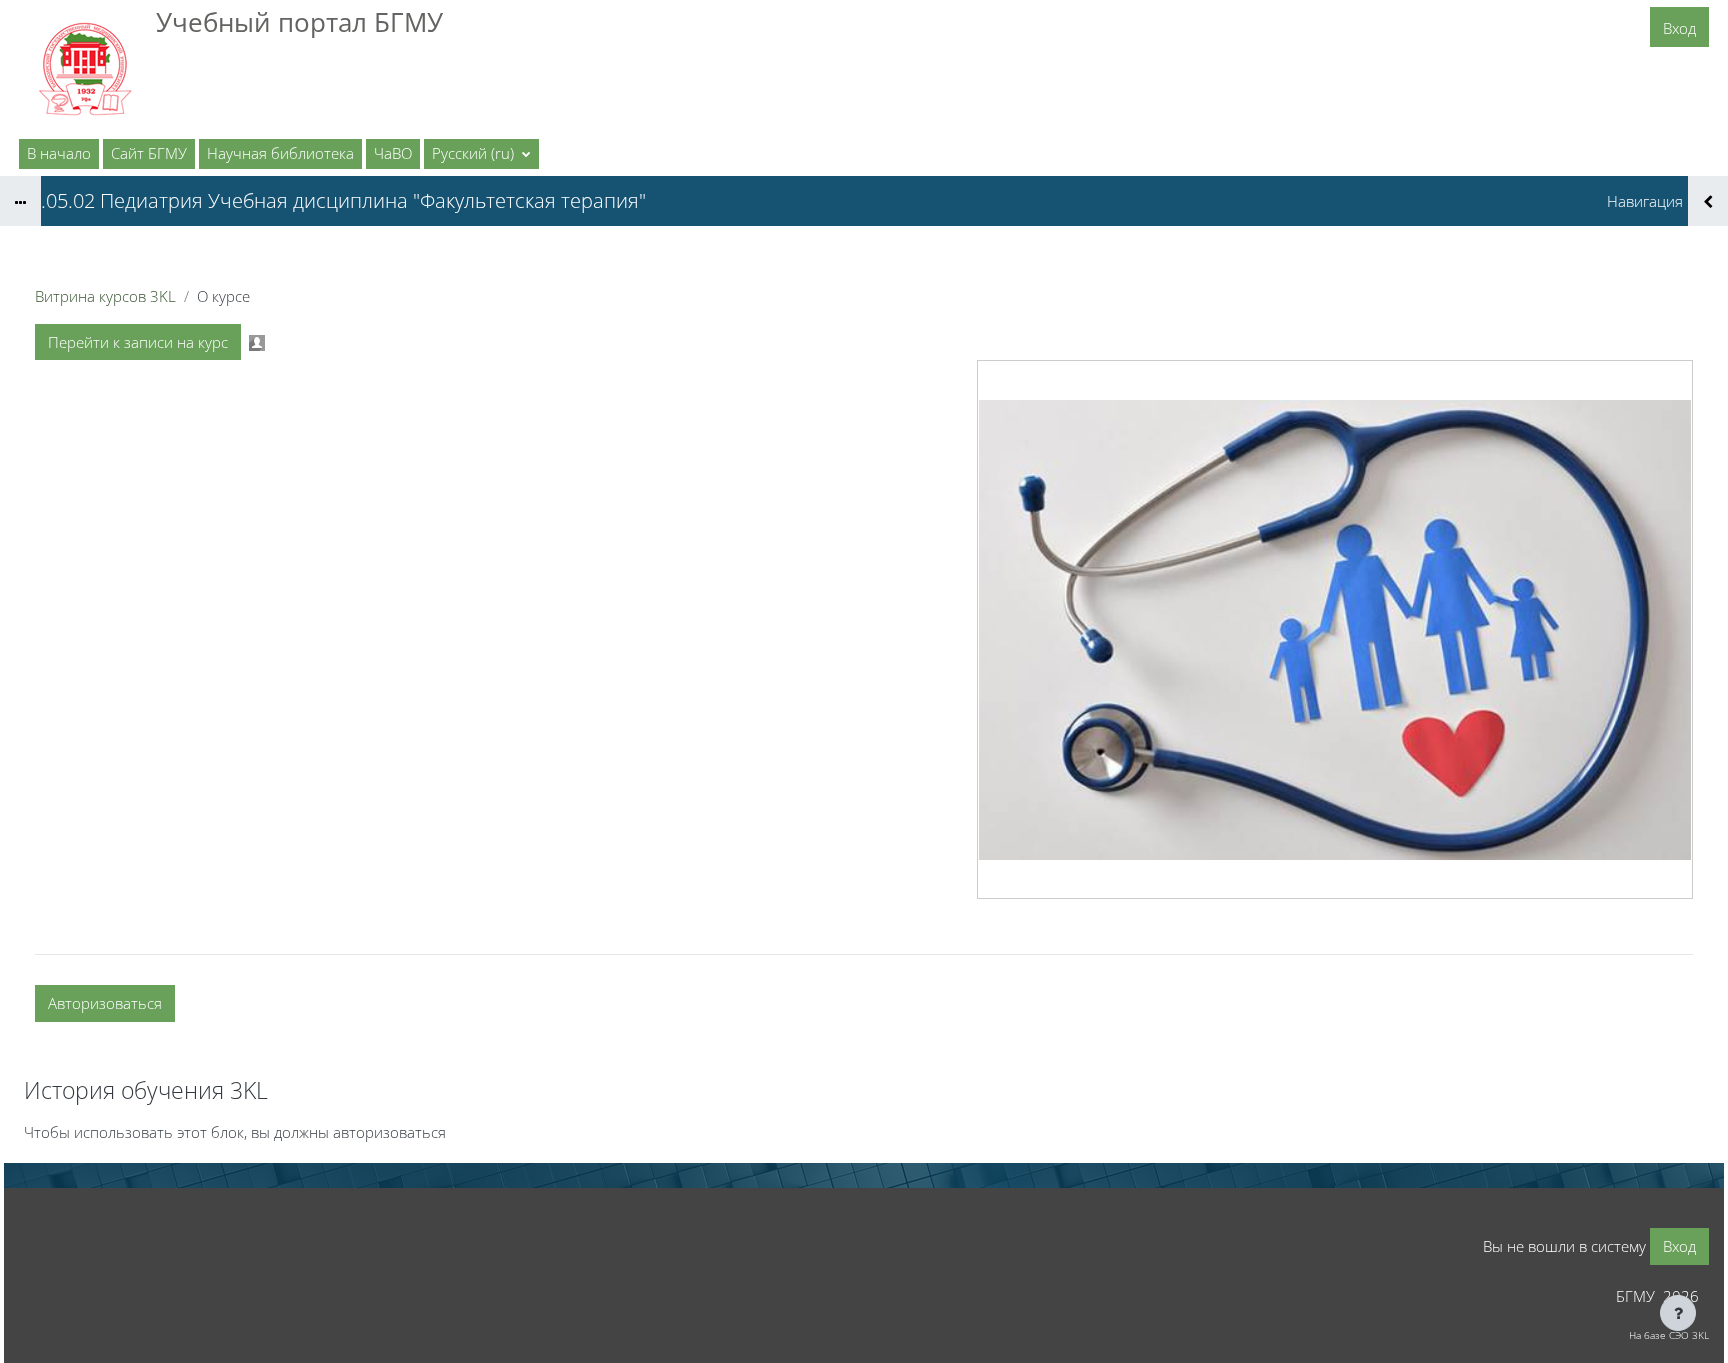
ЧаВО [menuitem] (393, 153)
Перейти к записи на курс (138, 342)
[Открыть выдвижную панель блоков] (1708, 201)
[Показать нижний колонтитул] (1678, 1313)
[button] (481, 154)
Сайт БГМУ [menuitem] (149, 153)
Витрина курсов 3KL (105, 296)
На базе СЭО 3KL (1669, 1335)
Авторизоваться (105, 1003)
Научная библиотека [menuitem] (280, 153)
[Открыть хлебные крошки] (20, 201)
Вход (1679, 28)
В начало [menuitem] (59, 153)
